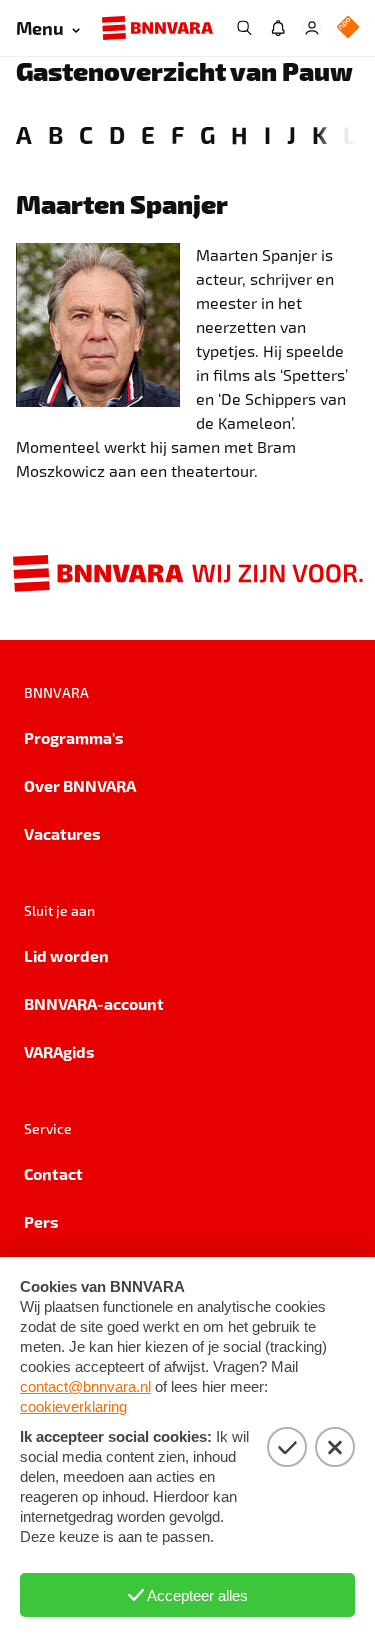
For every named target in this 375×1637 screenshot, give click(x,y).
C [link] (86, 134)
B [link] (55, 134)
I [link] (267, 134)
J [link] (291, 134)
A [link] (24, 134)
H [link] (239, 134)
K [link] (319, 134)
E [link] (148, 134)
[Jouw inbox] (278, 28)
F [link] (177, 134)
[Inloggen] (312, 28)
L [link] (349, 134)
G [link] (207, 134)
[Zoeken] (244, 28)
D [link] (117, 134)
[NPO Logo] (348, 28)
